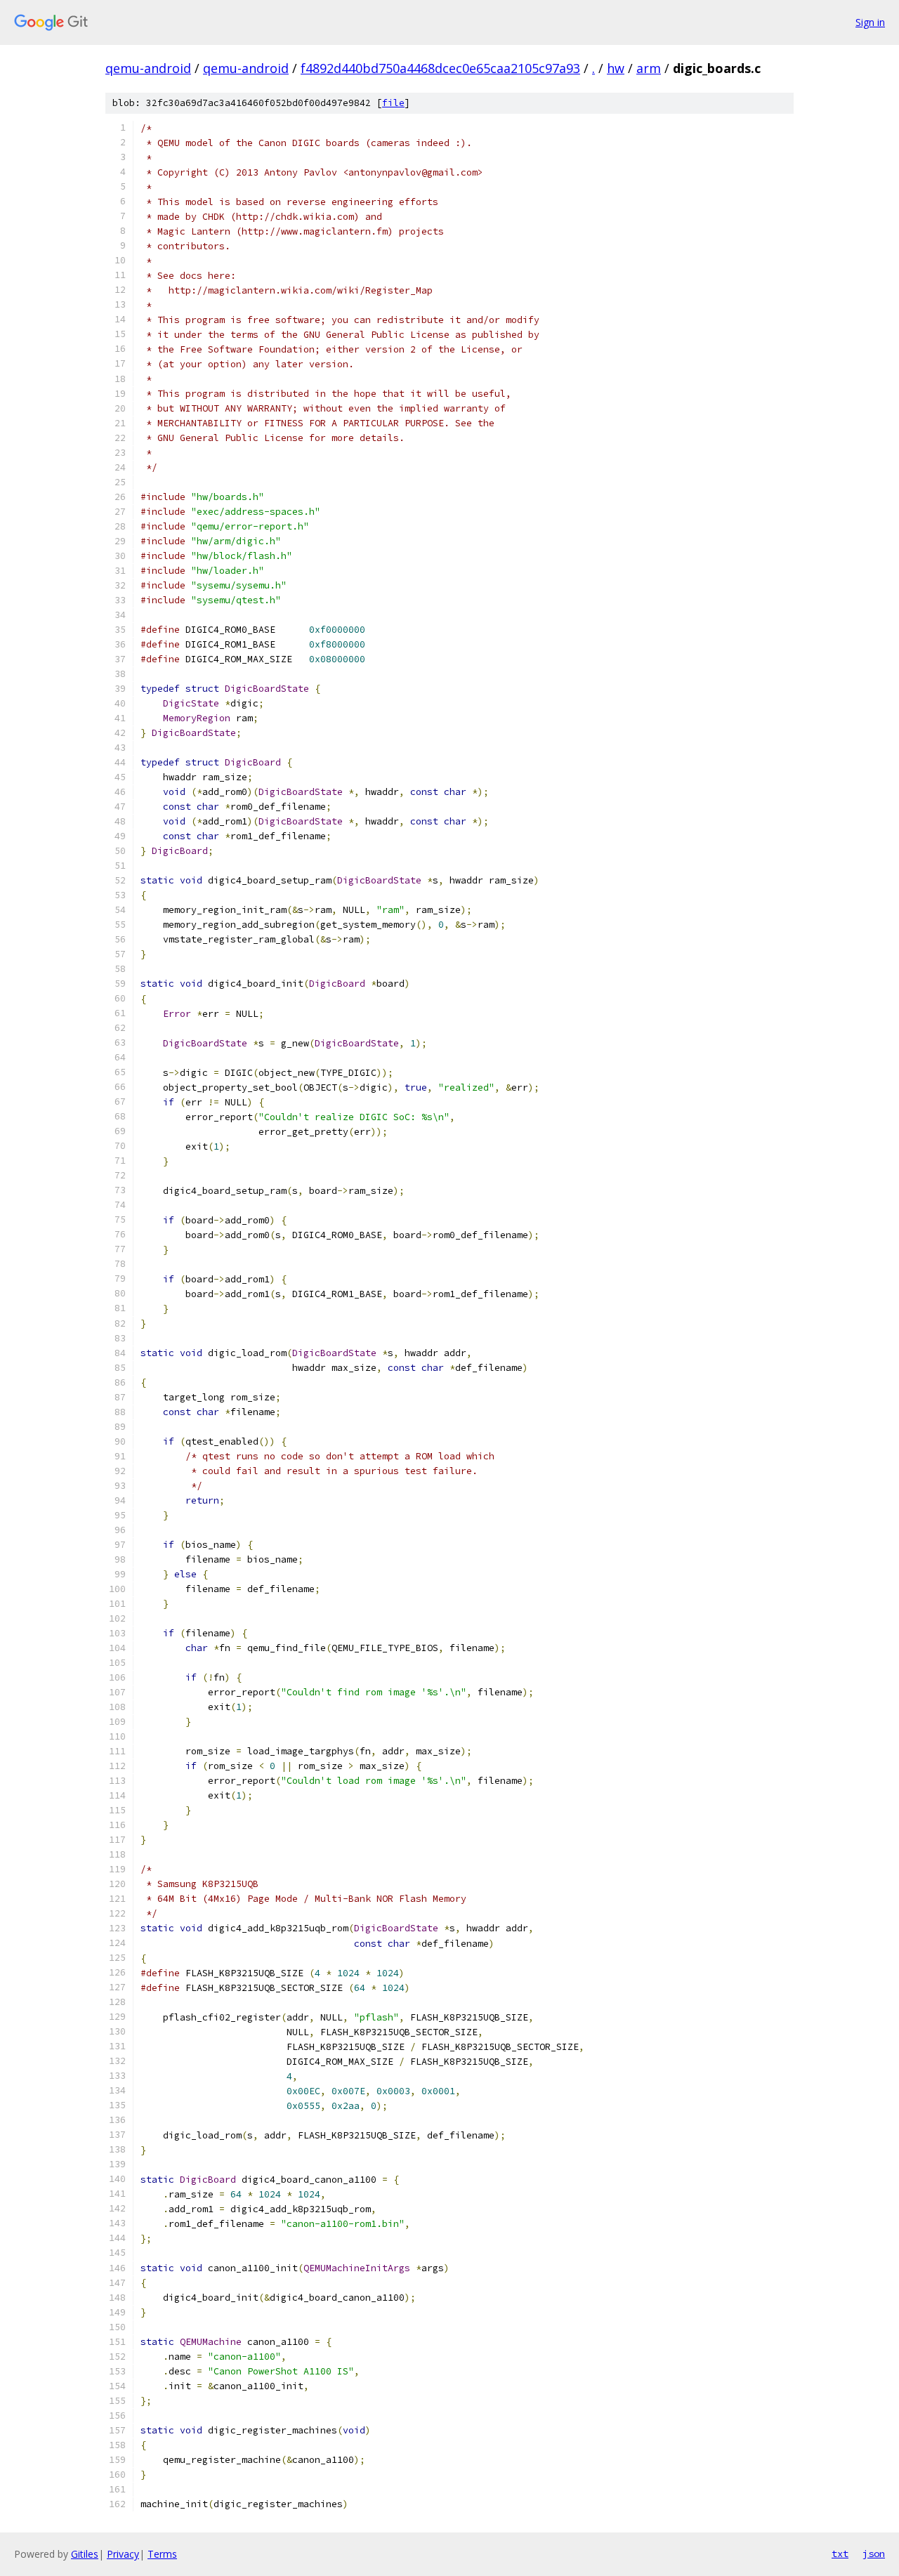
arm (649, 68)
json (874, 2554)
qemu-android (148, 68)
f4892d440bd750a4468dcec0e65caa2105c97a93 (440, 68)
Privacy (123, 2554)
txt (840, 2554)
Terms (162, 2554)
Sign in (870, 22)
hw (616, 68)
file (393, 103)
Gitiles (85, 2554)
